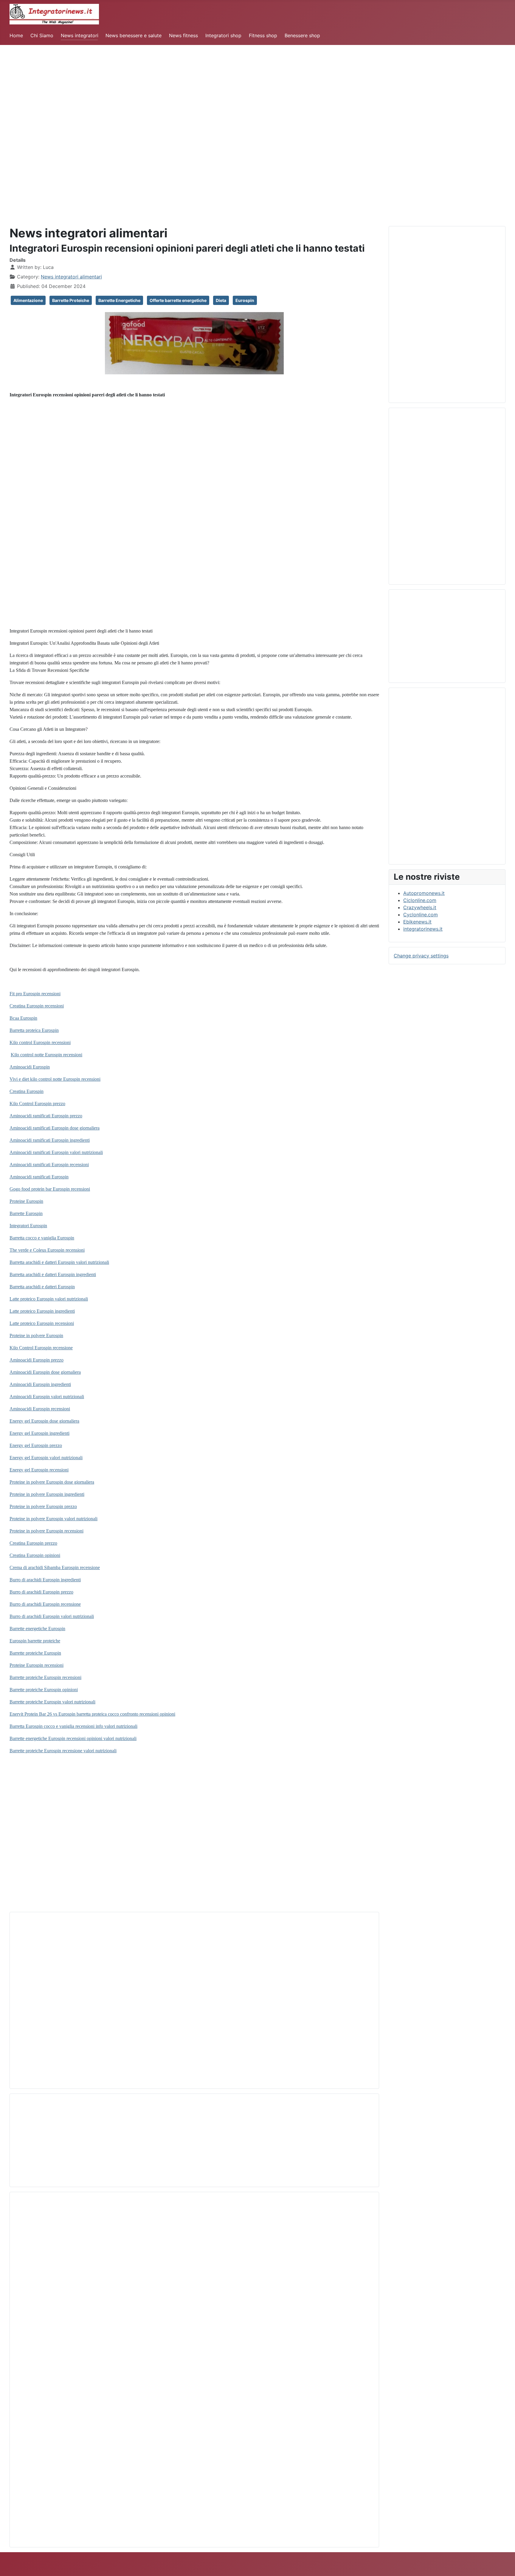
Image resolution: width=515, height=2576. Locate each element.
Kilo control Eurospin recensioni (40, 1042)
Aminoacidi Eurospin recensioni (40, 1409)
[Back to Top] (505, 2565)
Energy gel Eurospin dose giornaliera (44, 1421)
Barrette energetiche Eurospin (37, 1629)
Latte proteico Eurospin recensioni (42, 1323)
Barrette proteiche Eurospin (35, 1653)
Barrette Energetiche (119, 300)
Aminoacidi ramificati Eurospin (39, 1177)
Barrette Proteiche (71, 300)
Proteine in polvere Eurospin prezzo (43, 1506)
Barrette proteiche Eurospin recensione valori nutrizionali (63, 1751)
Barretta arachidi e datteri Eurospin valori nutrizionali (59, 1262)
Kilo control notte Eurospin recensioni (46, 1055)
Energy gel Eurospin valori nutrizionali (46, 1458)
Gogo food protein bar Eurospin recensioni (50, 1189)
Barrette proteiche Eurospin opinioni (44, 1690)
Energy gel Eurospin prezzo (36, 1445)
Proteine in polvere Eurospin (36, 1335)
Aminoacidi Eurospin (30, 1067)
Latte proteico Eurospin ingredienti (42, 1311)
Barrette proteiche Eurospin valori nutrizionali (52, 1702)
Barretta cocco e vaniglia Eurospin (42, 1238)
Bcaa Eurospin (23, 1018)
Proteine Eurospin (26, 1201)
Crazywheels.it (420, 907)
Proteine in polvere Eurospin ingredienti (47, 1494)
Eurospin (245, 300)
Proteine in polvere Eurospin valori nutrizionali (53, 1519)
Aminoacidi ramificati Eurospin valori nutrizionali (56, 1152)
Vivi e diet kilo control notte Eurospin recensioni (55, 1079)
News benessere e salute (134, 35)
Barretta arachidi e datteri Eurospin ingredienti (53, 1274)
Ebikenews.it (417, 922)
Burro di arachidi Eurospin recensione (45, 1604)
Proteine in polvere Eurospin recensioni (46, 1531)
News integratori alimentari (71, 277)
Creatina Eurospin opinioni (35, 1555)
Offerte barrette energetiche (178, 300)
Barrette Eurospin (26, 1213)
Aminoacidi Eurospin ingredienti (40, 1384)
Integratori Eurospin (28, 1226)
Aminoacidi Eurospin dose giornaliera (45, 1372)
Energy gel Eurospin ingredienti (39, 1433)
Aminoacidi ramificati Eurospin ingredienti (50, 1140)
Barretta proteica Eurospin (34, 1030)
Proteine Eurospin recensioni (37, 1665)
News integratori (80, 35)
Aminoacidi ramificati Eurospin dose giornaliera (55, 1128)
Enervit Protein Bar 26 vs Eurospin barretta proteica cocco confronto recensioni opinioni (92, 1714)
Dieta (221, 300)
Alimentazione (28, 300)
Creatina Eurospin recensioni (37, 1006)
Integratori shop (223, 35)
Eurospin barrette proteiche (35, 1641)
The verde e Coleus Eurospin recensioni (47, 1250)
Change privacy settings (421, 956)
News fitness (183, 35)
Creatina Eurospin (27, 1091)
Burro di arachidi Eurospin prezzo (41, 1592)
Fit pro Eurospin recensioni (35, 994)
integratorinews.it (423, 929)
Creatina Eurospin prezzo (33, 1543)
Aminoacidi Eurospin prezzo (37, 1360)
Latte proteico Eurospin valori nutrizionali (49, 1299)
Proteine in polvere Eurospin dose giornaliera (52, 1482)
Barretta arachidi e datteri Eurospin (42, 1287)
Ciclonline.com (420, 900)
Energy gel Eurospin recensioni (39, 1470)
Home (16, 35)
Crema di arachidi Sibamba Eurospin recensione (55, 1567)
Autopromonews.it (424, 893)
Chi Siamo (42, 35)
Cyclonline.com (421, 915)
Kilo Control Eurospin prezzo (37, 1104)
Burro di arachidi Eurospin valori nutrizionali (52, 1616)
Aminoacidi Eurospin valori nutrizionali (47, 1397)
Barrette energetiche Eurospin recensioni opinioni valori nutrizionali (73, 1738)
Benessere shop (302, 35)
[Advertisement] (179, 87)
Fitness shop (263, 35)
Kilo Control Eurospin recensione (41, 1348)
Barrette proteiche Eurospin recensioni (45, 1677)
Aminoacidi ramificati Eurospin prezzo (46, 1116)
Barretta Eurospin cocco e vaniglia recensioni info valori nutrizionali (73, 1726)
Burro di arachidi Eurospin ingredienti (45, 1580)
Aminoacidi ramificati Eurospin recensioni (49, 1165)
